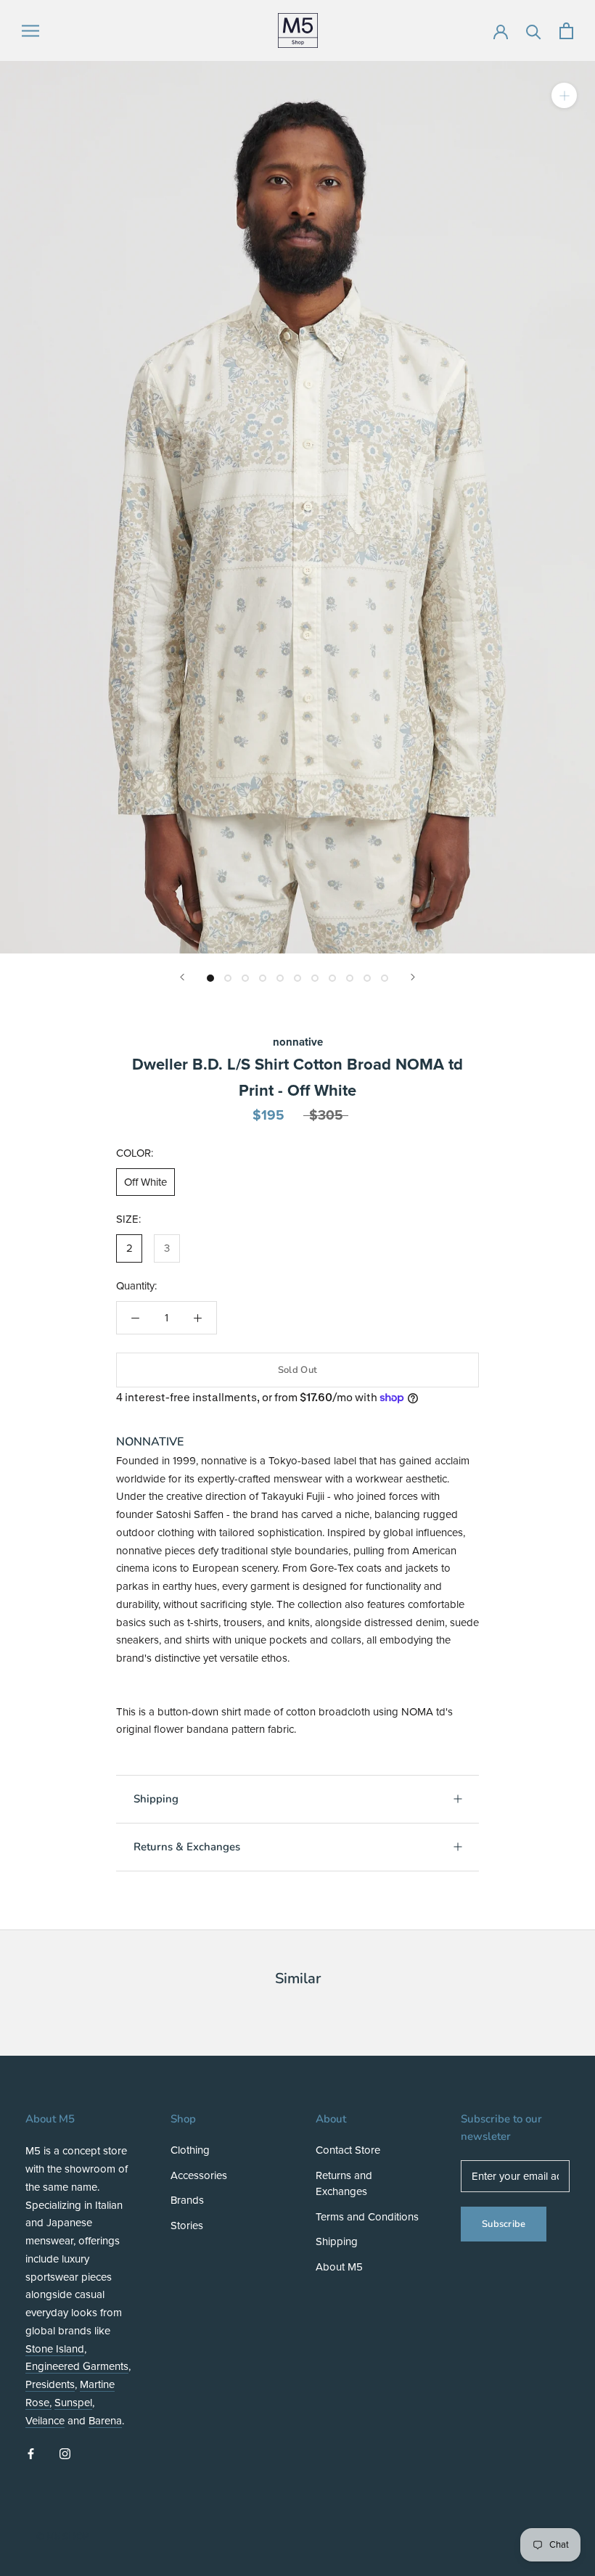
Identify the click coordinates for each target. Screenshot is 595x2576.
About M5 (339, 2267)
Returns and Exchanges (344, 2184)
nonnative (298, 1042)
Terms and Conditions (367, 2217)
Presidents (50, 2384)
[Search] (534, 31)
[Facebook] (31, 2453)
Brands (187, 2200)
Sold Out (297, 1370)
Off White (145, 1182)
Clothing (190, 2150)
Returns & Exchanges (187, 1847)
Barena (105, 2421)
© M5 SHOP (62, 2537)
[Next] (413, 977)
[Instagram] (65, 2453)
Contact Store (348, 2150)
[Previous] (182, 977)
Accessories (199, 2175)
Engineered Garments (77, 2366)
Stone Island (55, 2349)
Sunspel (73, 2403)
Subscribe (504, 2224)
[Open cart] (566, 31)
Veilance (45, 2421)
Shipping (156, 1799)
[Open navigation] (30, 31)
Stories (187, 2226)
